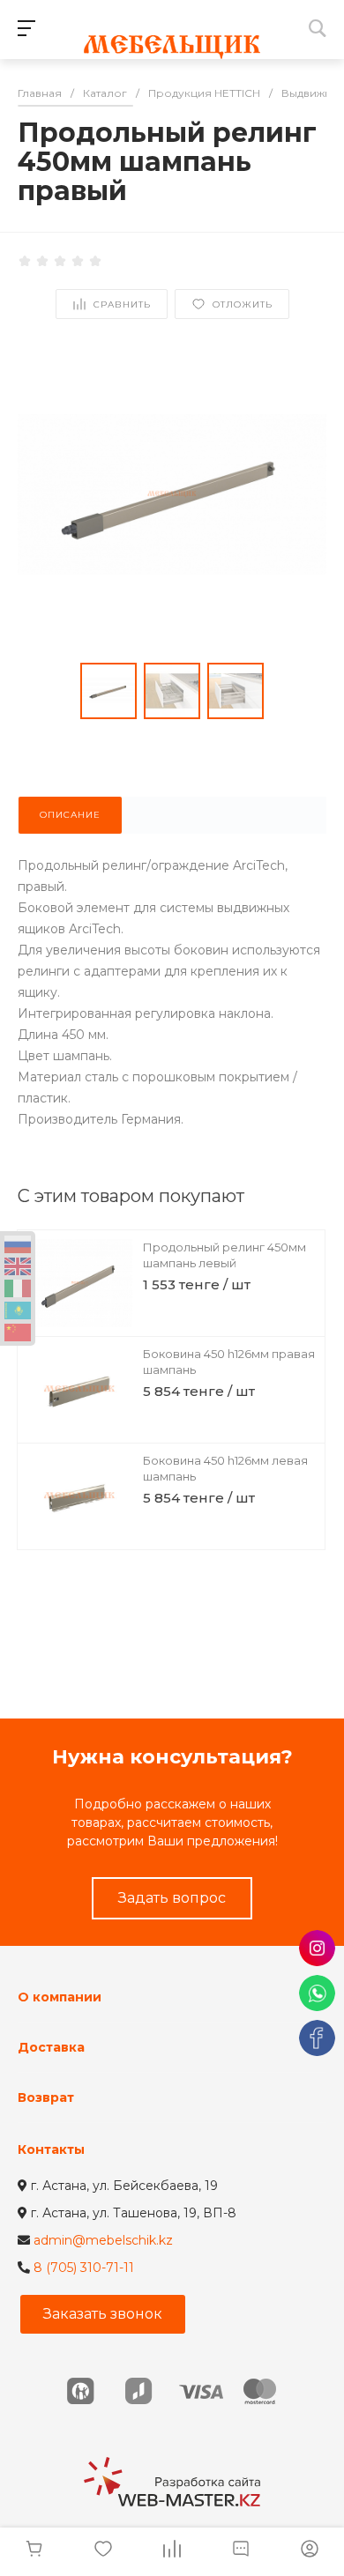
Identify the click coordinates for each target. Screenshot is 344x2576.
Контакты (51, 2149)
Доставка (51, 2047)
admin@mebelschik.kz (103, 2240)
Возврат (46, 2097)
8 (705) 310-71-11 (84, 2268)
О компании (60, 1997)
